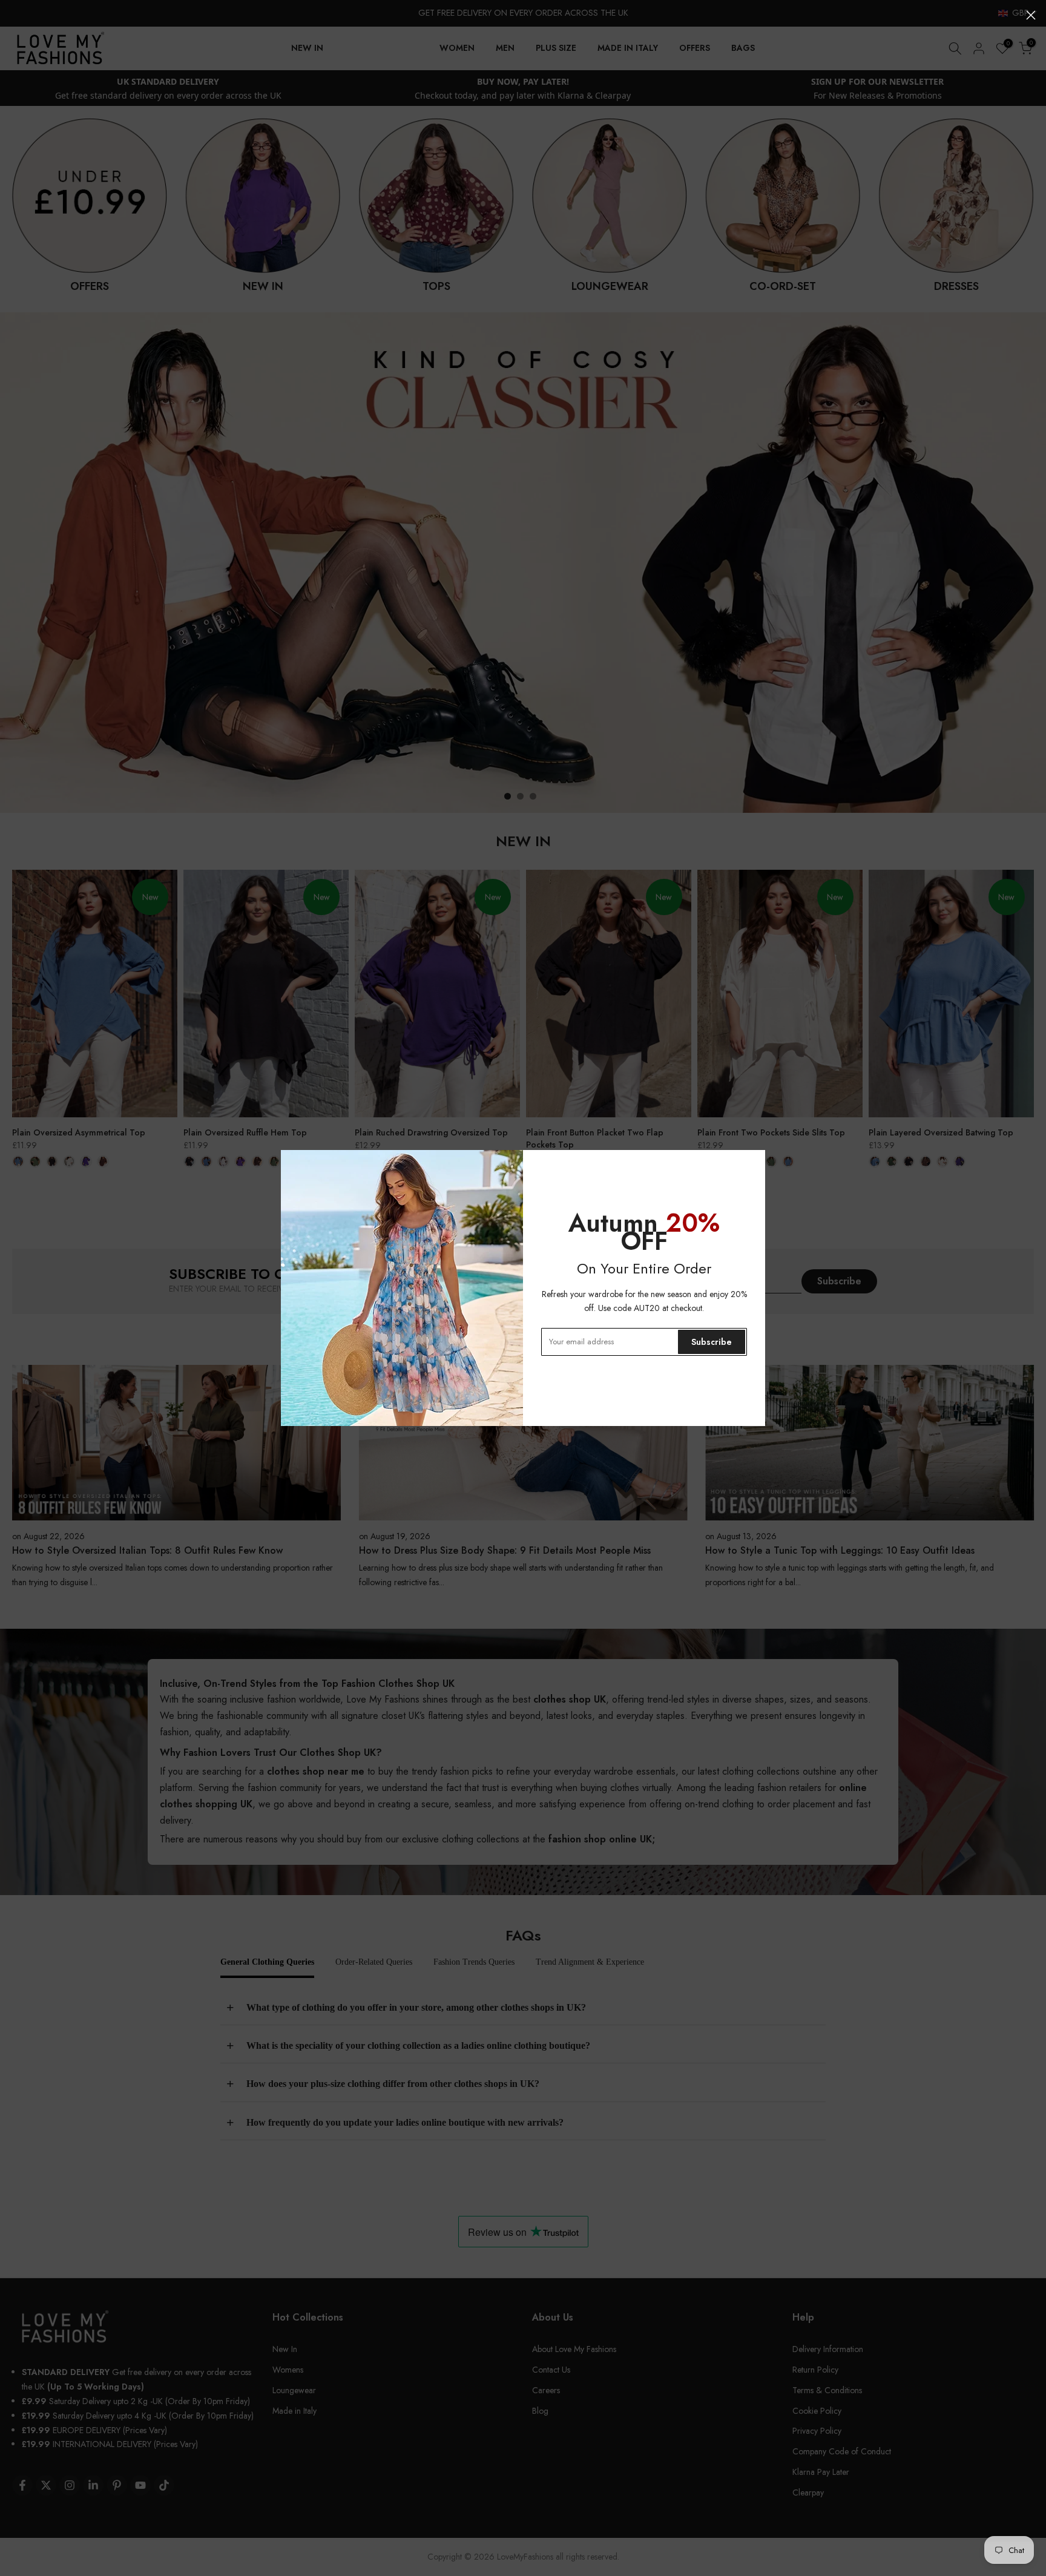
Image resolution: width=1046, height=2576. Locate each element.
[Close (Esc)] (1031, 15)
